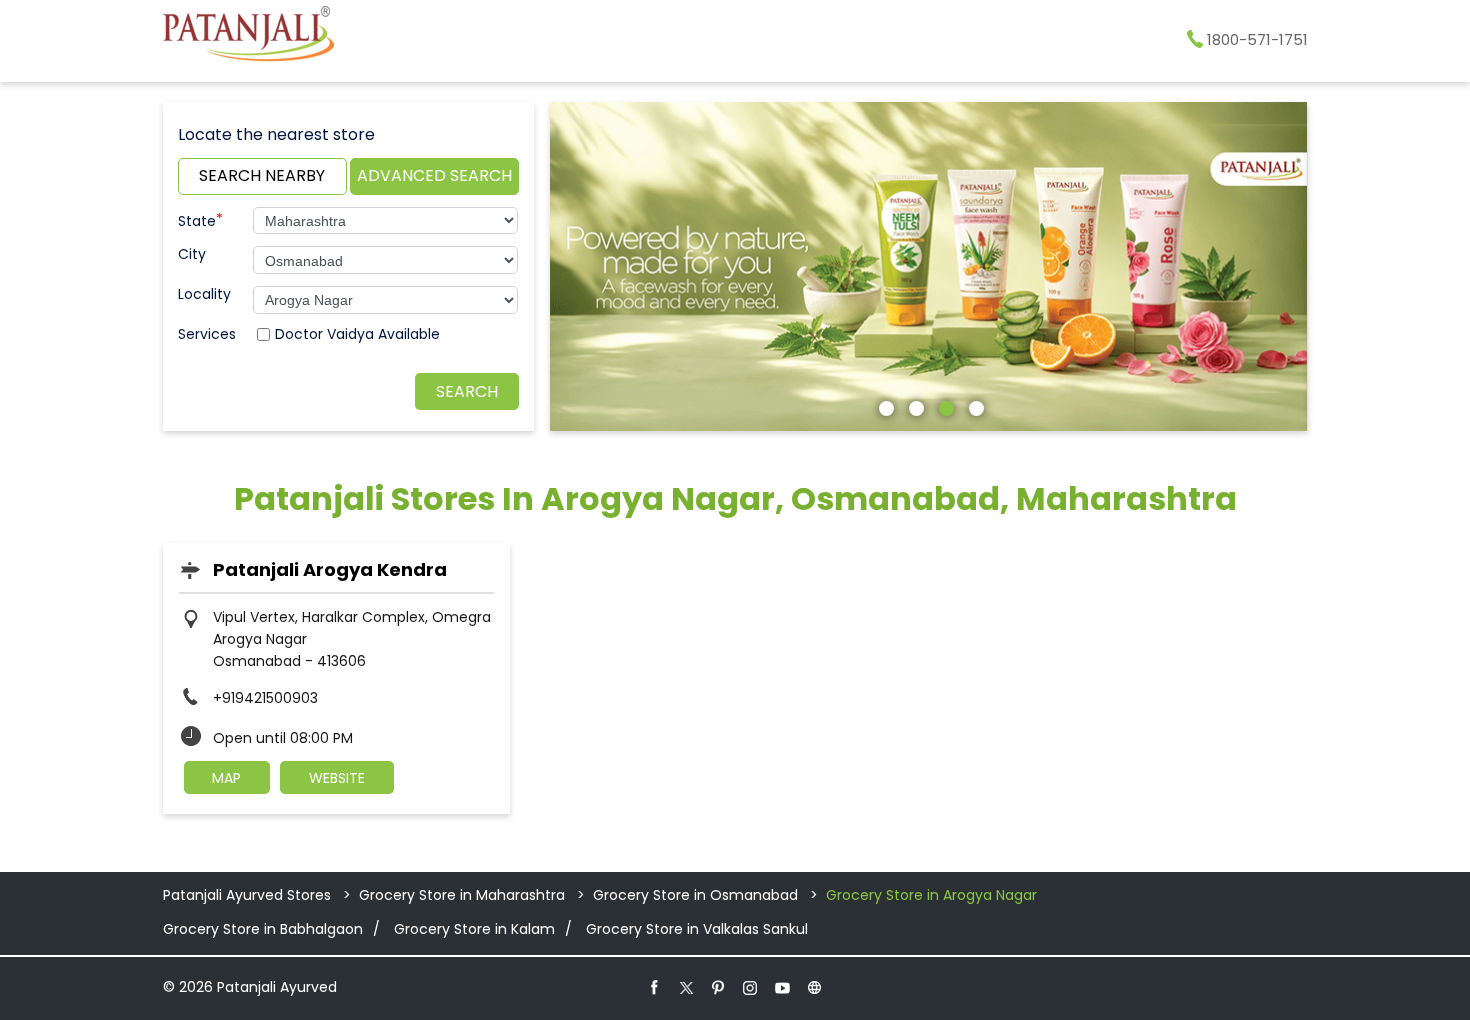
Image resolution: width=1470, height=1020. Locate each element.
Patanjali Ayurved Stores (249, 895)
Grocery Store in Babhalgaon (263, 929)
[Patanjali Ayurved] (248, 37)
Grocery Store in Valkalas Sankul (697, 929)
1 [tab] (884, 406)
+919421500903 (265, 698)
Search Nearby (262, 175)
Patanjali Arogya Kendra (330, 569)
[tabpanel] (929, 266)
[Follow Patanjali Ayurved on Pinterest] (719, 987)
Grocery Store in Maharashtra (462, 895)
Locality (204, 294)
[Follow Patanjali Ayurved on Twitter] (687, 987)
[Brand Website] (815, 987)
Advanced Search (434, 175)
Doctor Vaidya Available (357, 334)
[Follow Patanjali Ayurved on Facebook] (655, 987)
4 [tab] (974, 406)
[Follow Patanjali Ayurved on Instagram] (751, 987)
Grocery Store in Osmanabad (695, 895)
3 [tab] (944, 406)
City (192, 254)
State (200, 219)
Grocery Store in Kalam (474, 929)
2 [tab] (914, 406)
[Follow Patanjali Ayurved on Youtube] (783, 987)
